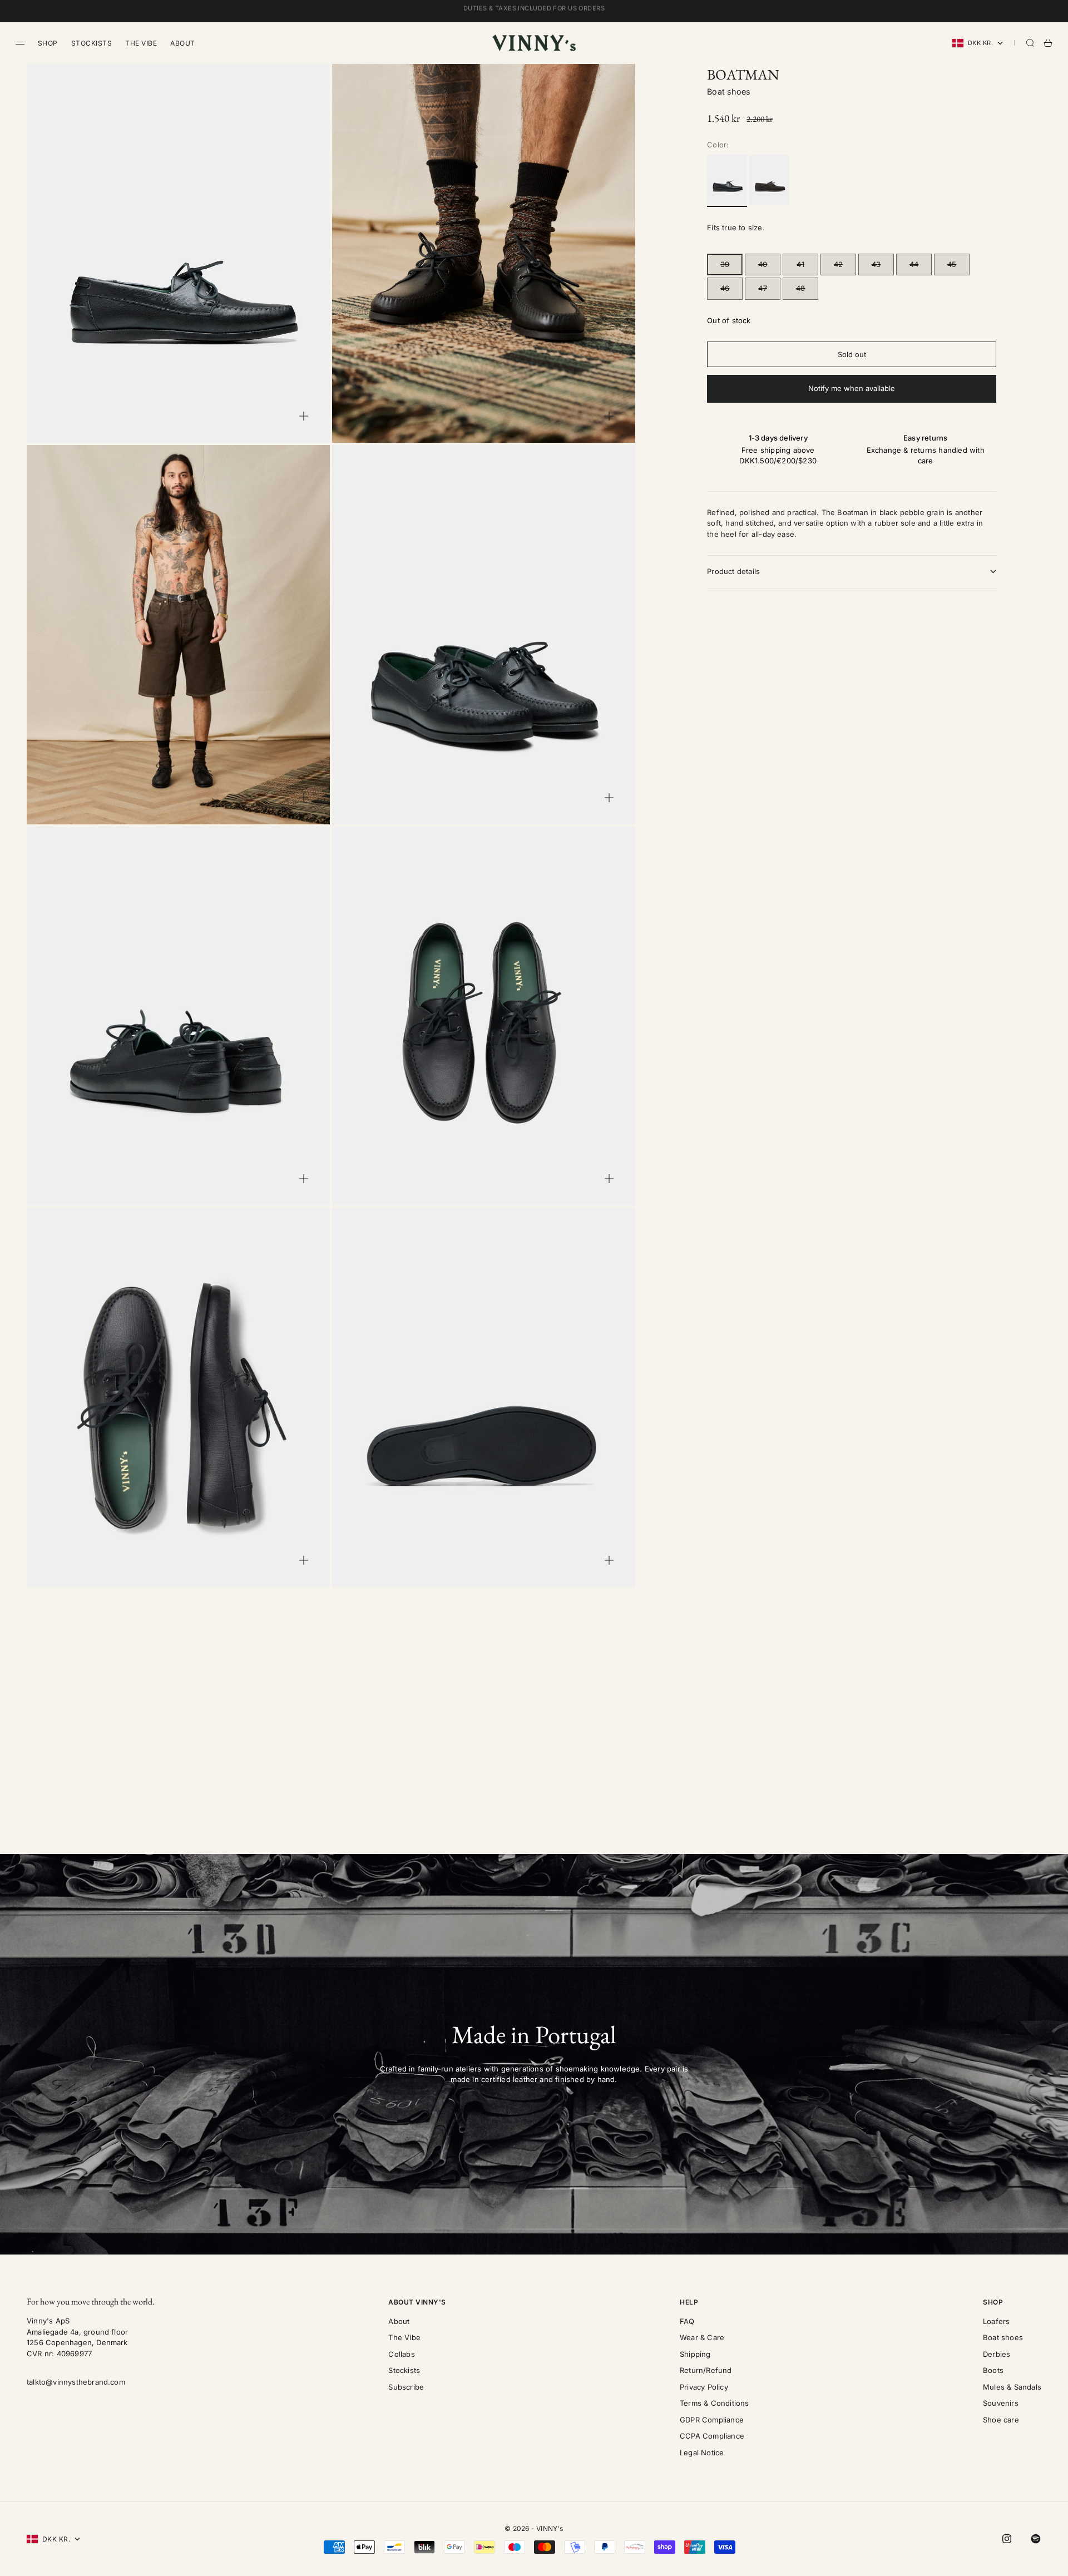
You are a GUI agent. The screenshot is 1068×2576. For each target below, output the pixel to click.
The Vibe (141, 43)
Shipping (695, 2354)
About (182, 43)
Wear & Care (702, 2337)
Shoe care (1001, 2420)
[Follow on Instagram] (1007, 2539)
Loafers (996, 2321)
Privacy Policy (704, 2387)
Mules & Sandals (1012, 2387)
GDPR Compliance (712, 2420)
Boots (993, 2370)
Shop (48, 43)
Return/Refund (706, 2370)
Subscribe (406, 2387)
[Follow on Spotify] (1036, 2539)
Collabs (401, 2354)
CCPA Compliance (712, 2436)
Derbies (997, 2354)
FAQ (687, 2321)
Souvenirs (1001, 2403)
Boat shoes (729, 92)
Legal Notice (702, 2453)
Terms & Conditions (715, 2403)
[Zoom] (304, 416)
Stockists (92, 43)
